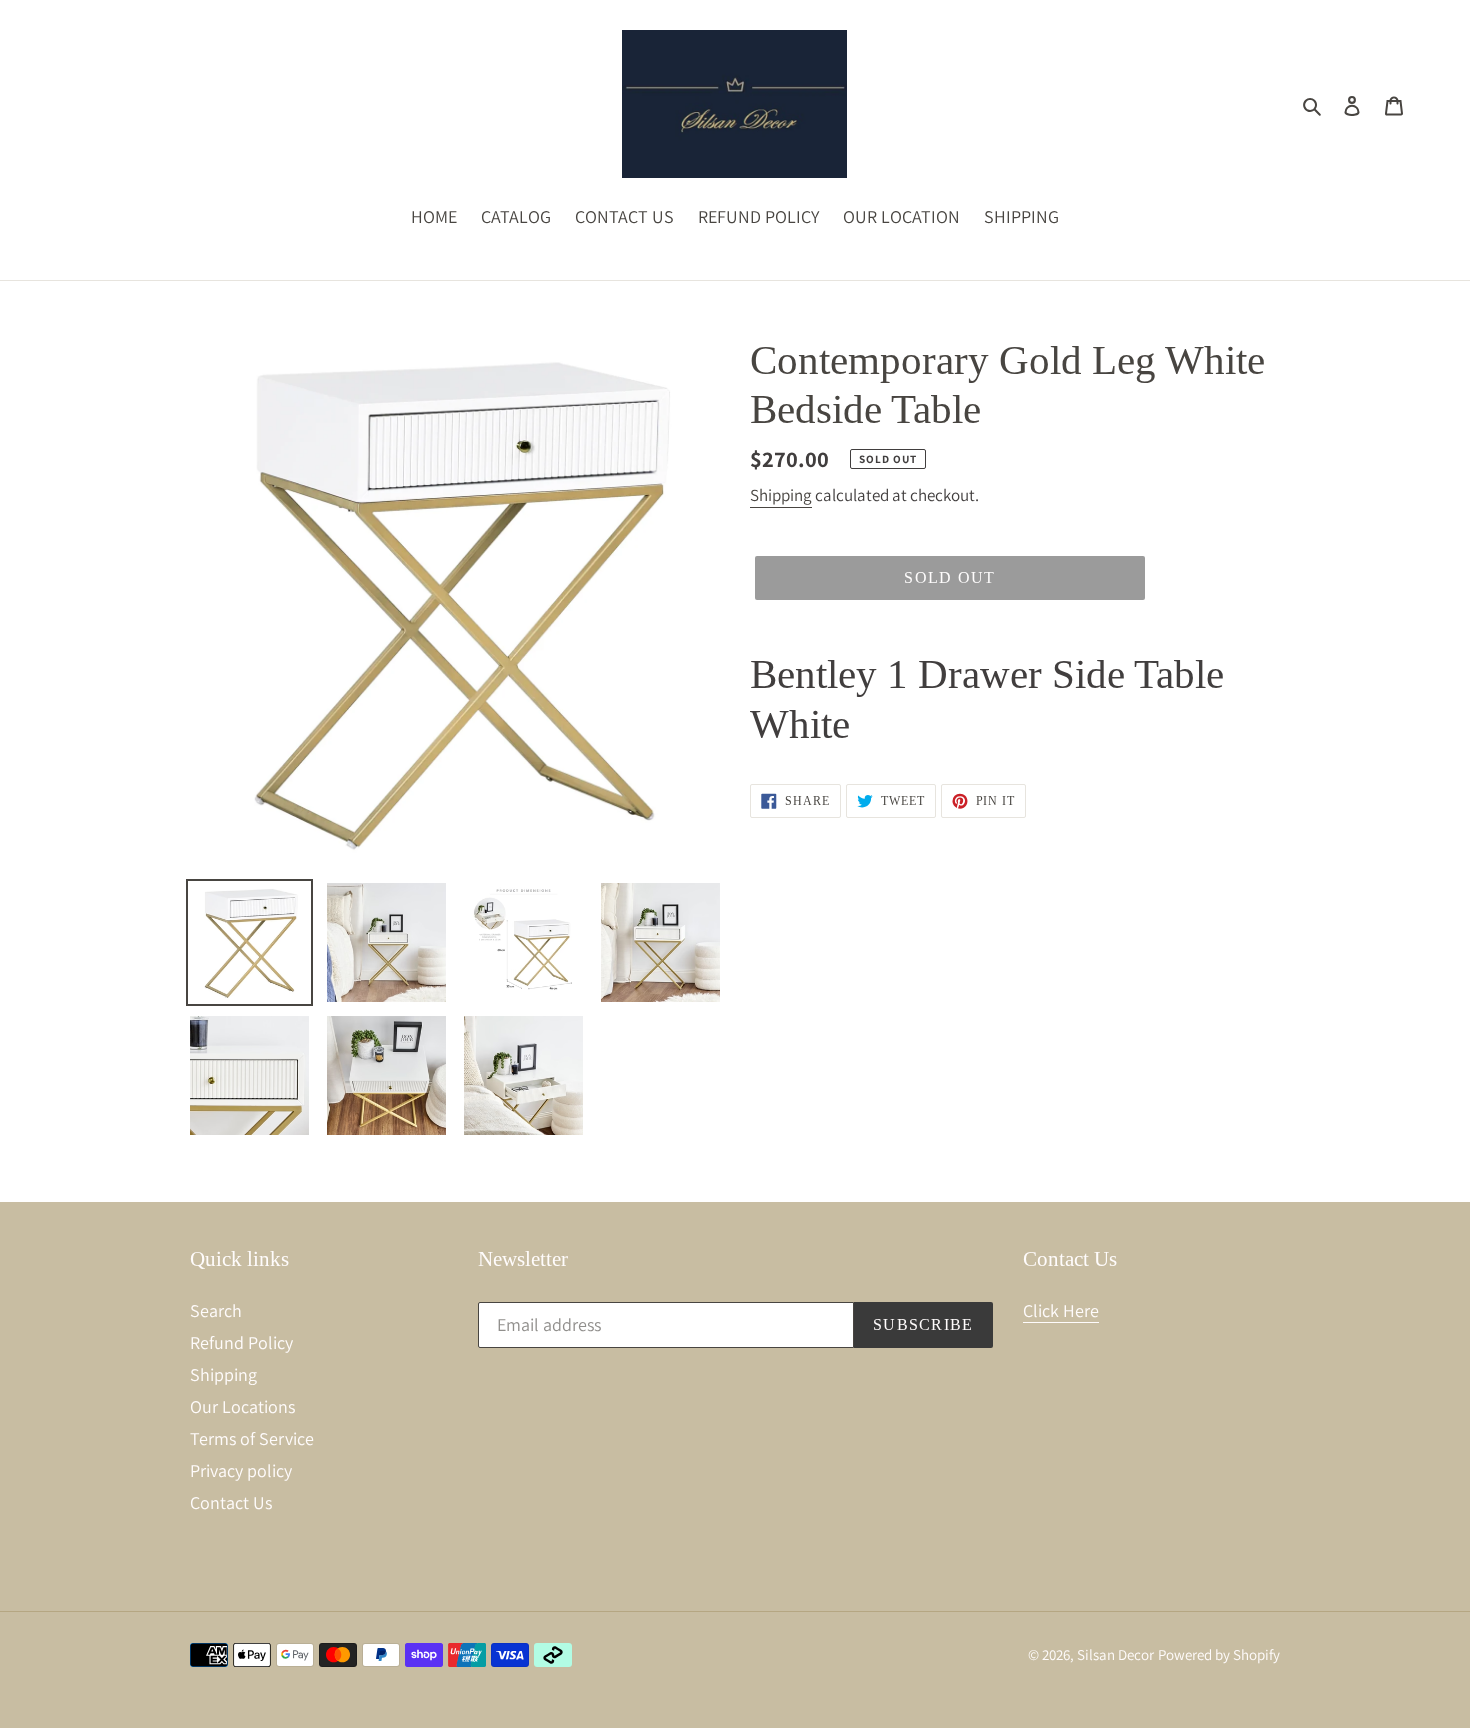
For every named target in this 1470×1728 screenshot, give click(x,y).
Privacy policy (241, 1470)
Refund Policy (241, 1342)
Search (216, 1310)
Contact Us (231, 1502)
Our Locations (242, 1406)
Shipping (781, 495)
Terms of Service (252, 1438)
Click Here (1061, 1310)
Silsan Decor (1115, 1654)
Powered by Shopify (1219, 1654)
